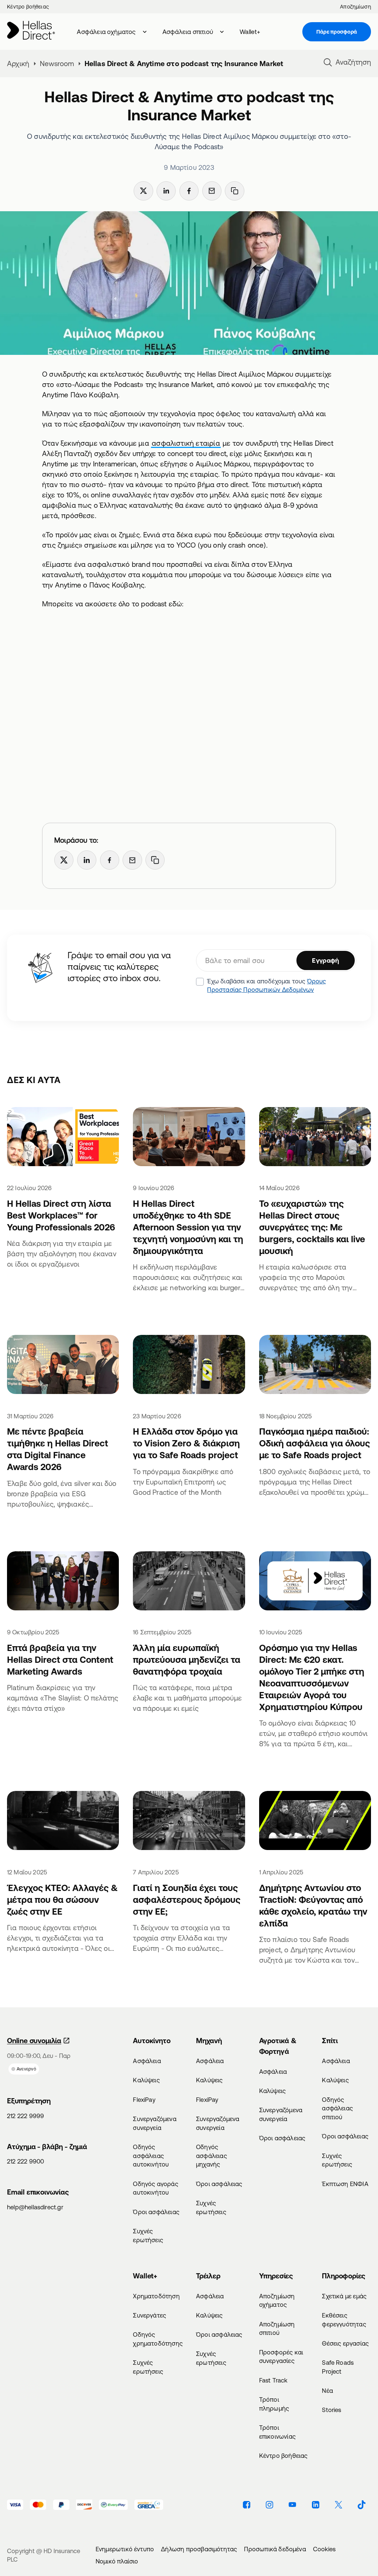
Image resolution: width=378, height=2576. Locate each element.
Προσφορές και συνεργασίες (281, 2356)
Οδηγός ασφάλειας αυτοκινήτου (151, 2156)
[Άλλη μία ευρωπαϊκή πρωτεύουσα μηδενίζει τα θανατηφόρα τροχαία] (189, 1582)
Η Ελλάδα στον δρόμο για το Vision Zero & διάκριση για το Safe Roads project (186, 1443)
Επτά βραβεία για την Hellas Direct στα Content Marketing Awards (60, 1659)
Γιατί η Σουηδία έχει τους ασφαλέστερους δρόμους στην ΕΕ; (187, 1900)
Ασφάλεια (147, 2061)
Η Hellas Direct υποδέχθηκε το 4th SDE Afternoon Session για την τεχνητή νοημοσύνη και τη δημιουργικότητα (188, 1227)
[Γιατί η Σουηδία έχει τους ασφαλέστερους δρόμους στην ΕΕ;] (189, 1822)
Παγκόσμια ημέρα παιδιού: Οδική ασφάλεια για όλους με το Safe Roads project (315, 1443)
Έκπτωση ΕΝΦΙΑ (345, 2184)
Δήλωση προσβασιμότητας (199, 2549)
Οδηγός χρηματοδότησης (157, 2339)
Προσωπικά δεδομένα (275, 2549)
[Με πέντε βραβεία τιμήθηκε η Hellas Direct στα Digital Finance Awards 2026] (63, 1366)
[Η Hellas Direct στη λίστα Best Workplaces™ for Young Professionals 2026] (63, 1138)
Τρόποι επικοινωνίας (277, 2432)
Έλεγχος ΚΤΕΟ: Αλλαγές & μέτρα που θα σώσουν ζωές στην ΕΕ (62, 1900)
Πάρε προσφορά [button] (337, 32)
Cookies (324, 2549)
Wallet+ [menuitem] (250, 32)
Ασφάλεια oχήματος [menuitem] (106, 32)
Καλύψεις (146, 2080)
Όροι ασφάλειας (156, 2212)
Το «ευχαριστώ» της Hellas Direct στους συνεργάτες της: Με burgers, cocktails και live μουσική (312, 1227)
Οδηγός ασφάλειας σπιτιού (337, 2108)
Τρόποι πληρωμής (274, 2404)
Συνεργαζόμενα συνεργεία (154, 2123)
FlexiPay (144, 2099)
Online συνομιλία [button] (34, 2041)
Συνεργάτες (150, 2315)
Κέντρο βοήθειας (28, 7)
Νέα (327, 2390)
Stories (331, 2410)
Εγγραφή (325, 960)
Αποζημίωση (355, 7)
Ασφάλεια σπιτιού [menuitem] (188, 32)
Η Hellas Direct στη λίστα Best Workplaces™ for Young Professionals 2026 (61, 1215)
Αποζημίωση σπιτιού (277, 2328)
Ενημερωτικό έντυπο (125, 2549)
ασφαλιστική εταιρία (186, 443)
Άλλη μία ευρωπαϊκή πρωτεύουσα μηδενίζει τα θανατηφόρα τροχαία (187, 1659)
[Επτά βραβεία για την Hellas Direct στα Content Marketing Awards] (63, 1582)
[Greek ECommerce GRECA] (149, 2505)
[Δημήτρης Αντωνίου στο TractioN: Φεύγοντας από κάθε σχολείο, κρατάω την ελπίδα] (315, 1822)
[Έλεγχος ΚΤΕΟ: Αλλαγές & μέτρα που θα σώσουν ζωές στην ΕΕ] (63, 1822)
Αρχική (18, 64)
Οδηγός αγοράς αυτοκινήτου (155, 2188)
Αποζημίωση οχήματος (277, 2300)
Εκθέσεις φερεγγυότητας (344, 2320)
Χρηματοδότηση (156, 2296)
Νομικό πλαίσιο (117, 2561)
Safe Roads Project (338, 2367)
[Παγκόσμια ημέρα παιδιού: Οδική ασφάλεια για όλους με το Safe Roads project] (315, 1366)
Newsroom (57, 64)
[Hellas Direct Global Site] (31, 32)
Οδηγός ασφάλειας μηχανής (212, 2156)
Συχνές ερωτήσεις (148, 2235)
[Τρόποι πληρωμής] (15, 2505)
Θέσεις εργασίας (345, 2343)
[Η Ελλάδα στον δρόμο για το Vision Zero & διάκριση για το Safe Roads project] (189, 1366)
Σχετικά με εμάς (344, 2296)
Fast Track (273, 2380)
